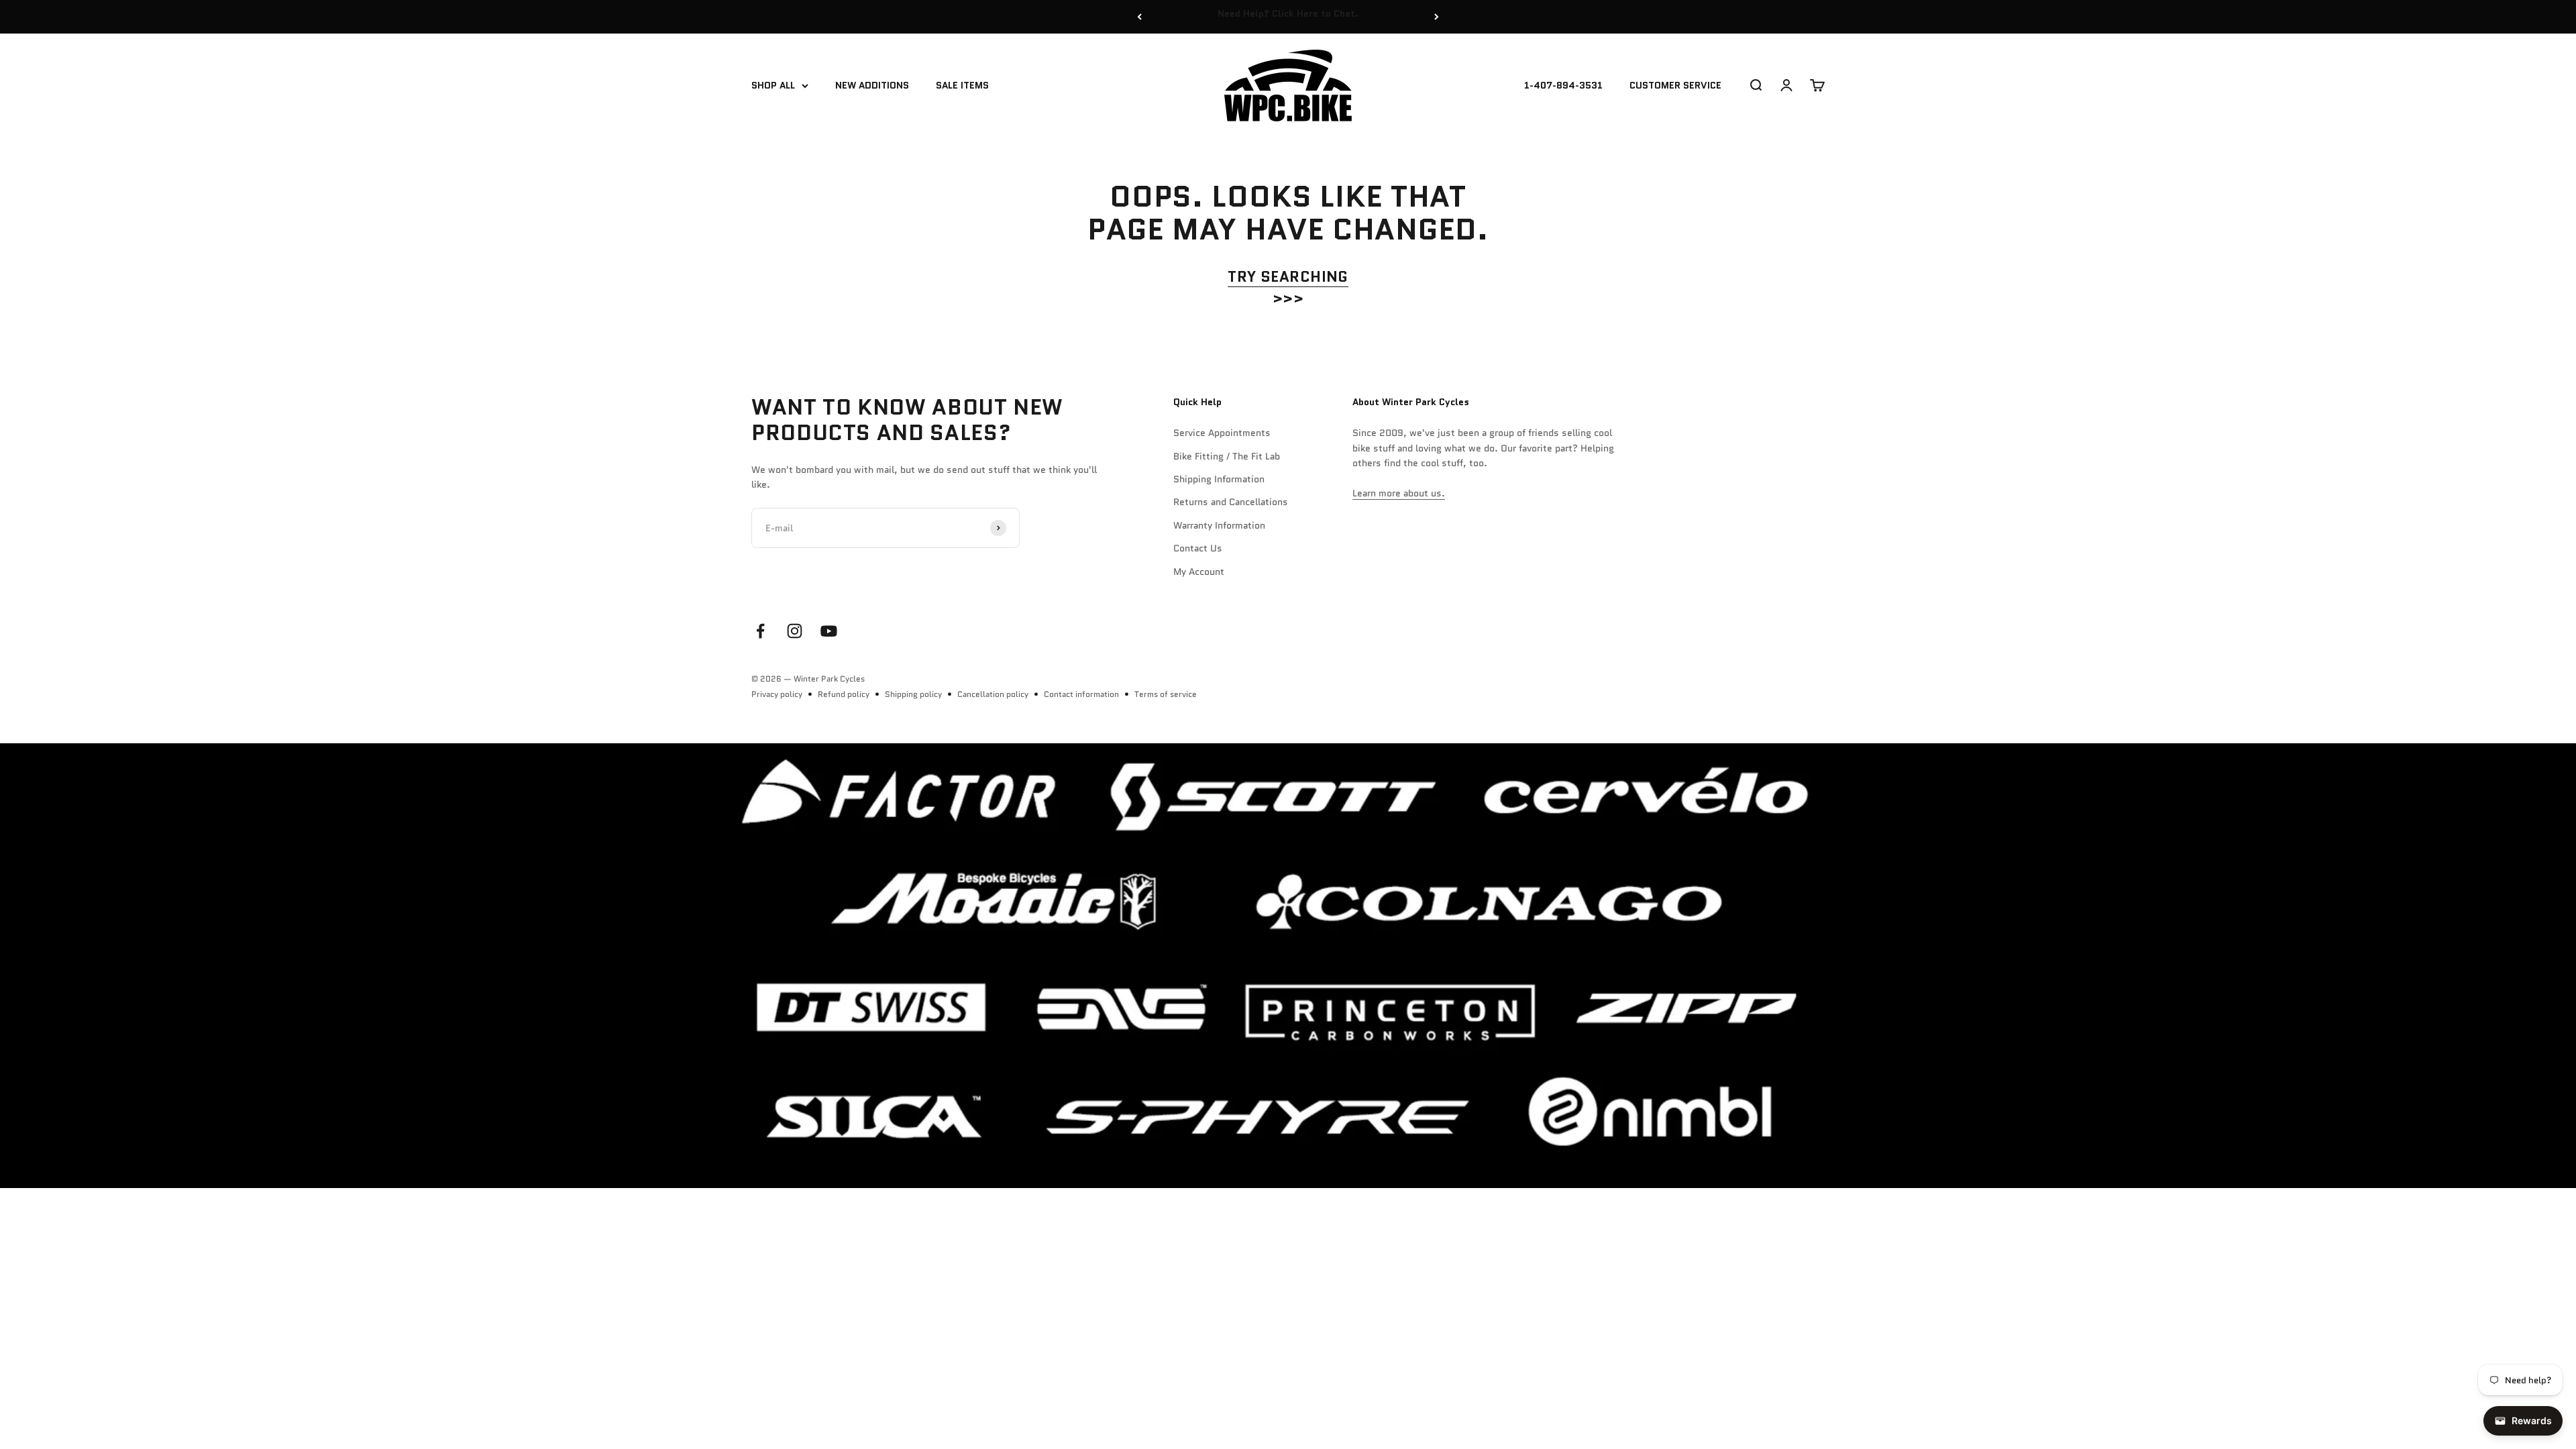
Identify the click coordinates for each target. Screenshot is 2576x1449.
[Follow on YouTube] (829, 631)
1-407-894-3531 (1563, 86)
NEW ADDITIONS (872, 86)
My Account (1199, 572)
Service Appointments (1222, 433)
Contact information (1081, 694)
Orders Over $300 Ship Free (1288, 17)
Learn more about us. (1399, 493)
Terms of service (1166, 694)
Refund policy (844, 694)
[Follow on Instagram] (795, 631)
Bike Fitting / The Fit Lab (1227, 456)
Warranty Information (1219, 525)
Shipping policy (913, 694)
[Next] (1437, 17)
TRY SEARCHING (1288, 277)
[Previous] (1139, 17)
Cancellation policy (993, 694)
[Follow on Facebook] (760, 631)
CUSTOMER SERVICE (1675, 86)
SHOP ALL (773, 86)
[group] (1288, 965)
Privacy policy (777, 694)
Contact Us (1198, 548)
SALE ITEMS (962, 86)
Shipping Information (1219, 479)
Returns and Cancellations (1231, 502)
